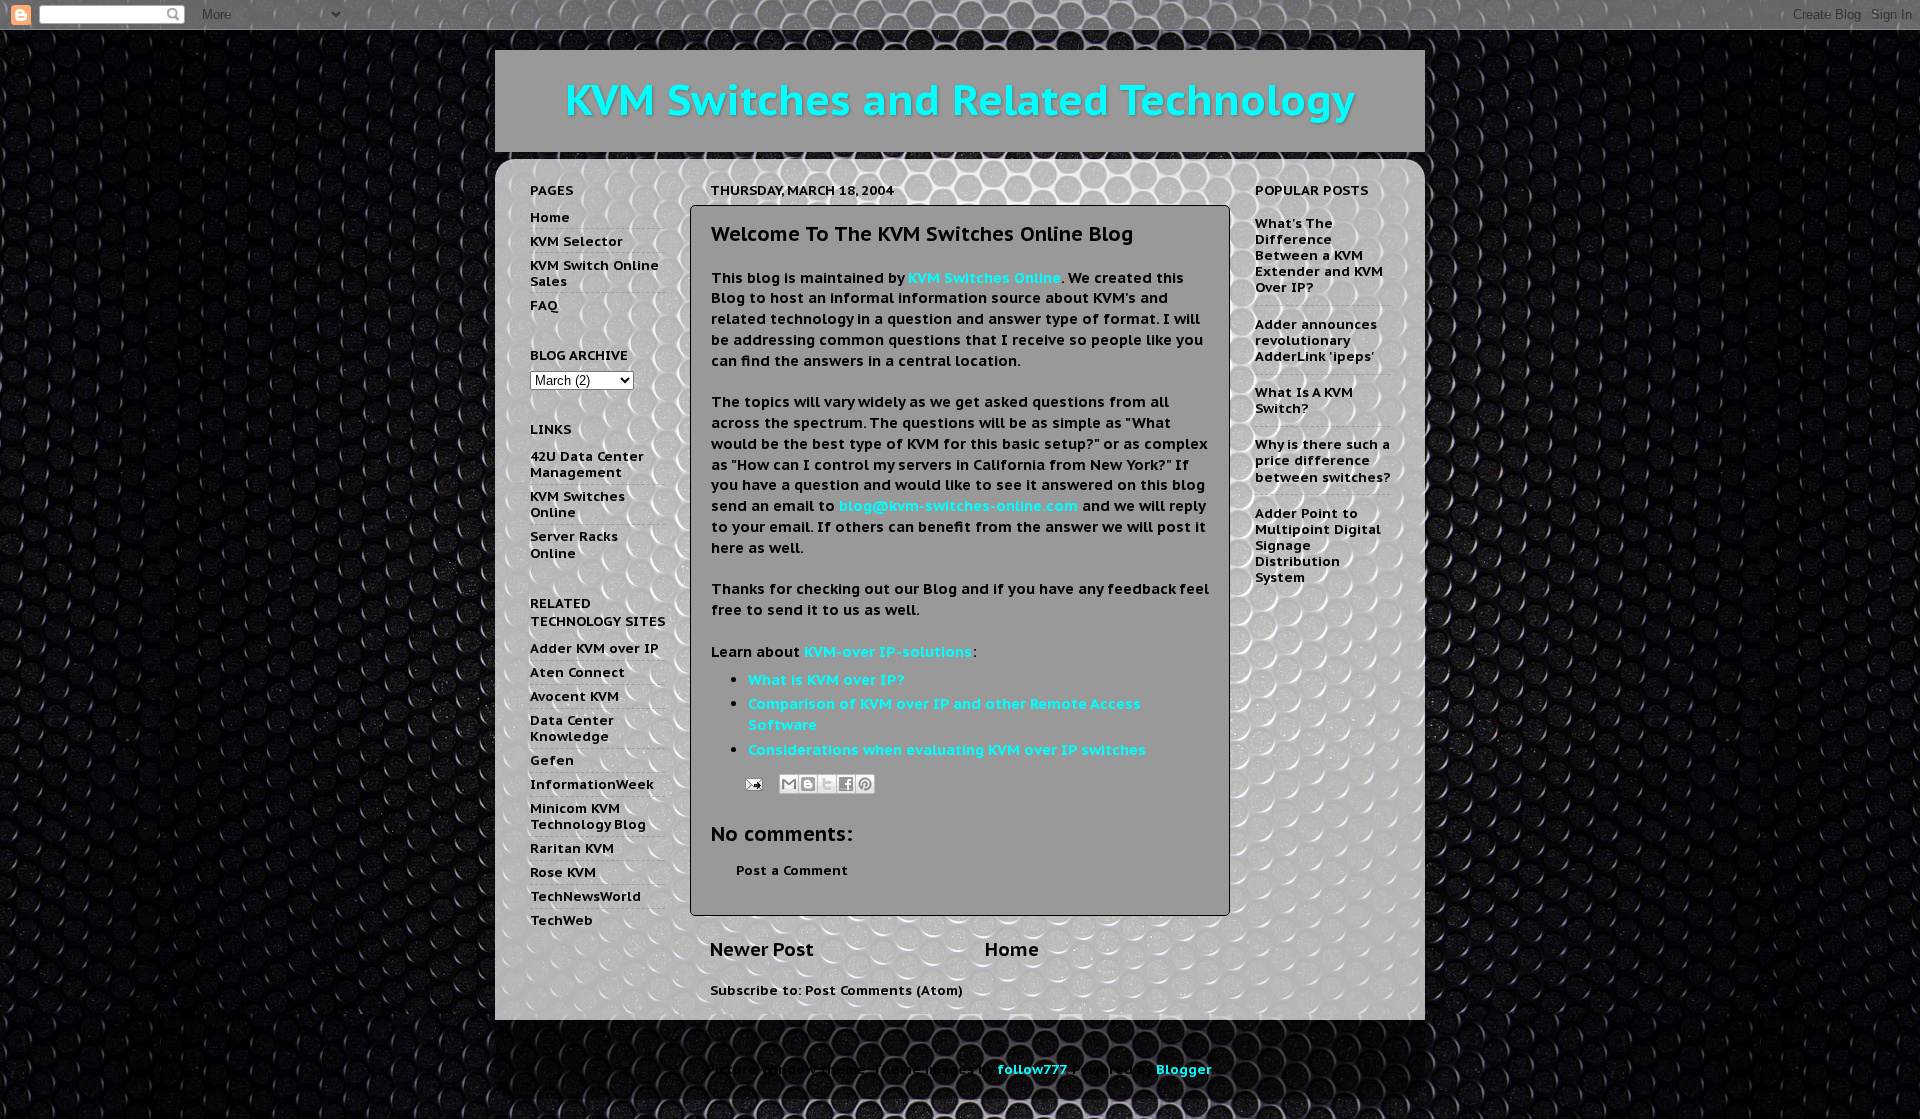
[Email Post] (752, 783)
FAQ (544, 305)
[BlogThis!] (808, 784)
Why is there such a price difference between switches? (1322, 460)
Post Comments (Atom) (884, 990)
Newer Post (762, 949)
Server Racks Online (574, 544)
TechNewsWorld (585, 896)
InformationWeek (592, 784)
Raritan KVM (572, 848)
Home (1012, 949)
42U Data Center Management (587, 464)
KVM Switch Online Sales (594, 273)
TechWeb (561, 920)
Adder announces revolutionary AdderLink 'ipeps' (1316, 340)
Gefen (552, 760)
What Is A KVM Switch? (1304, 400)
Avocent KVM (574, 696)
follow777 (1031, 1069)
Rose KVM (563, 872)
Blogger (1183, 1069)
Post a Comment (792, 870)
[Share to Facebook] (846, 784)
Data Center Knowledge (572, 728)
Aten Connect (577, 672)
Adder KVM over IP (594, 648)
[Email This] (789, 784)
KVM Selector (576, 241)
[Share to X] (827, 784)
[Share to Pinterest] (865, 784)
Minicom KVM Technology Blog (588, 816)
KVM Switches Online (577, 504)
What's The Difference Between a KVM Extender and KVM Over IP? (1319, 255)
